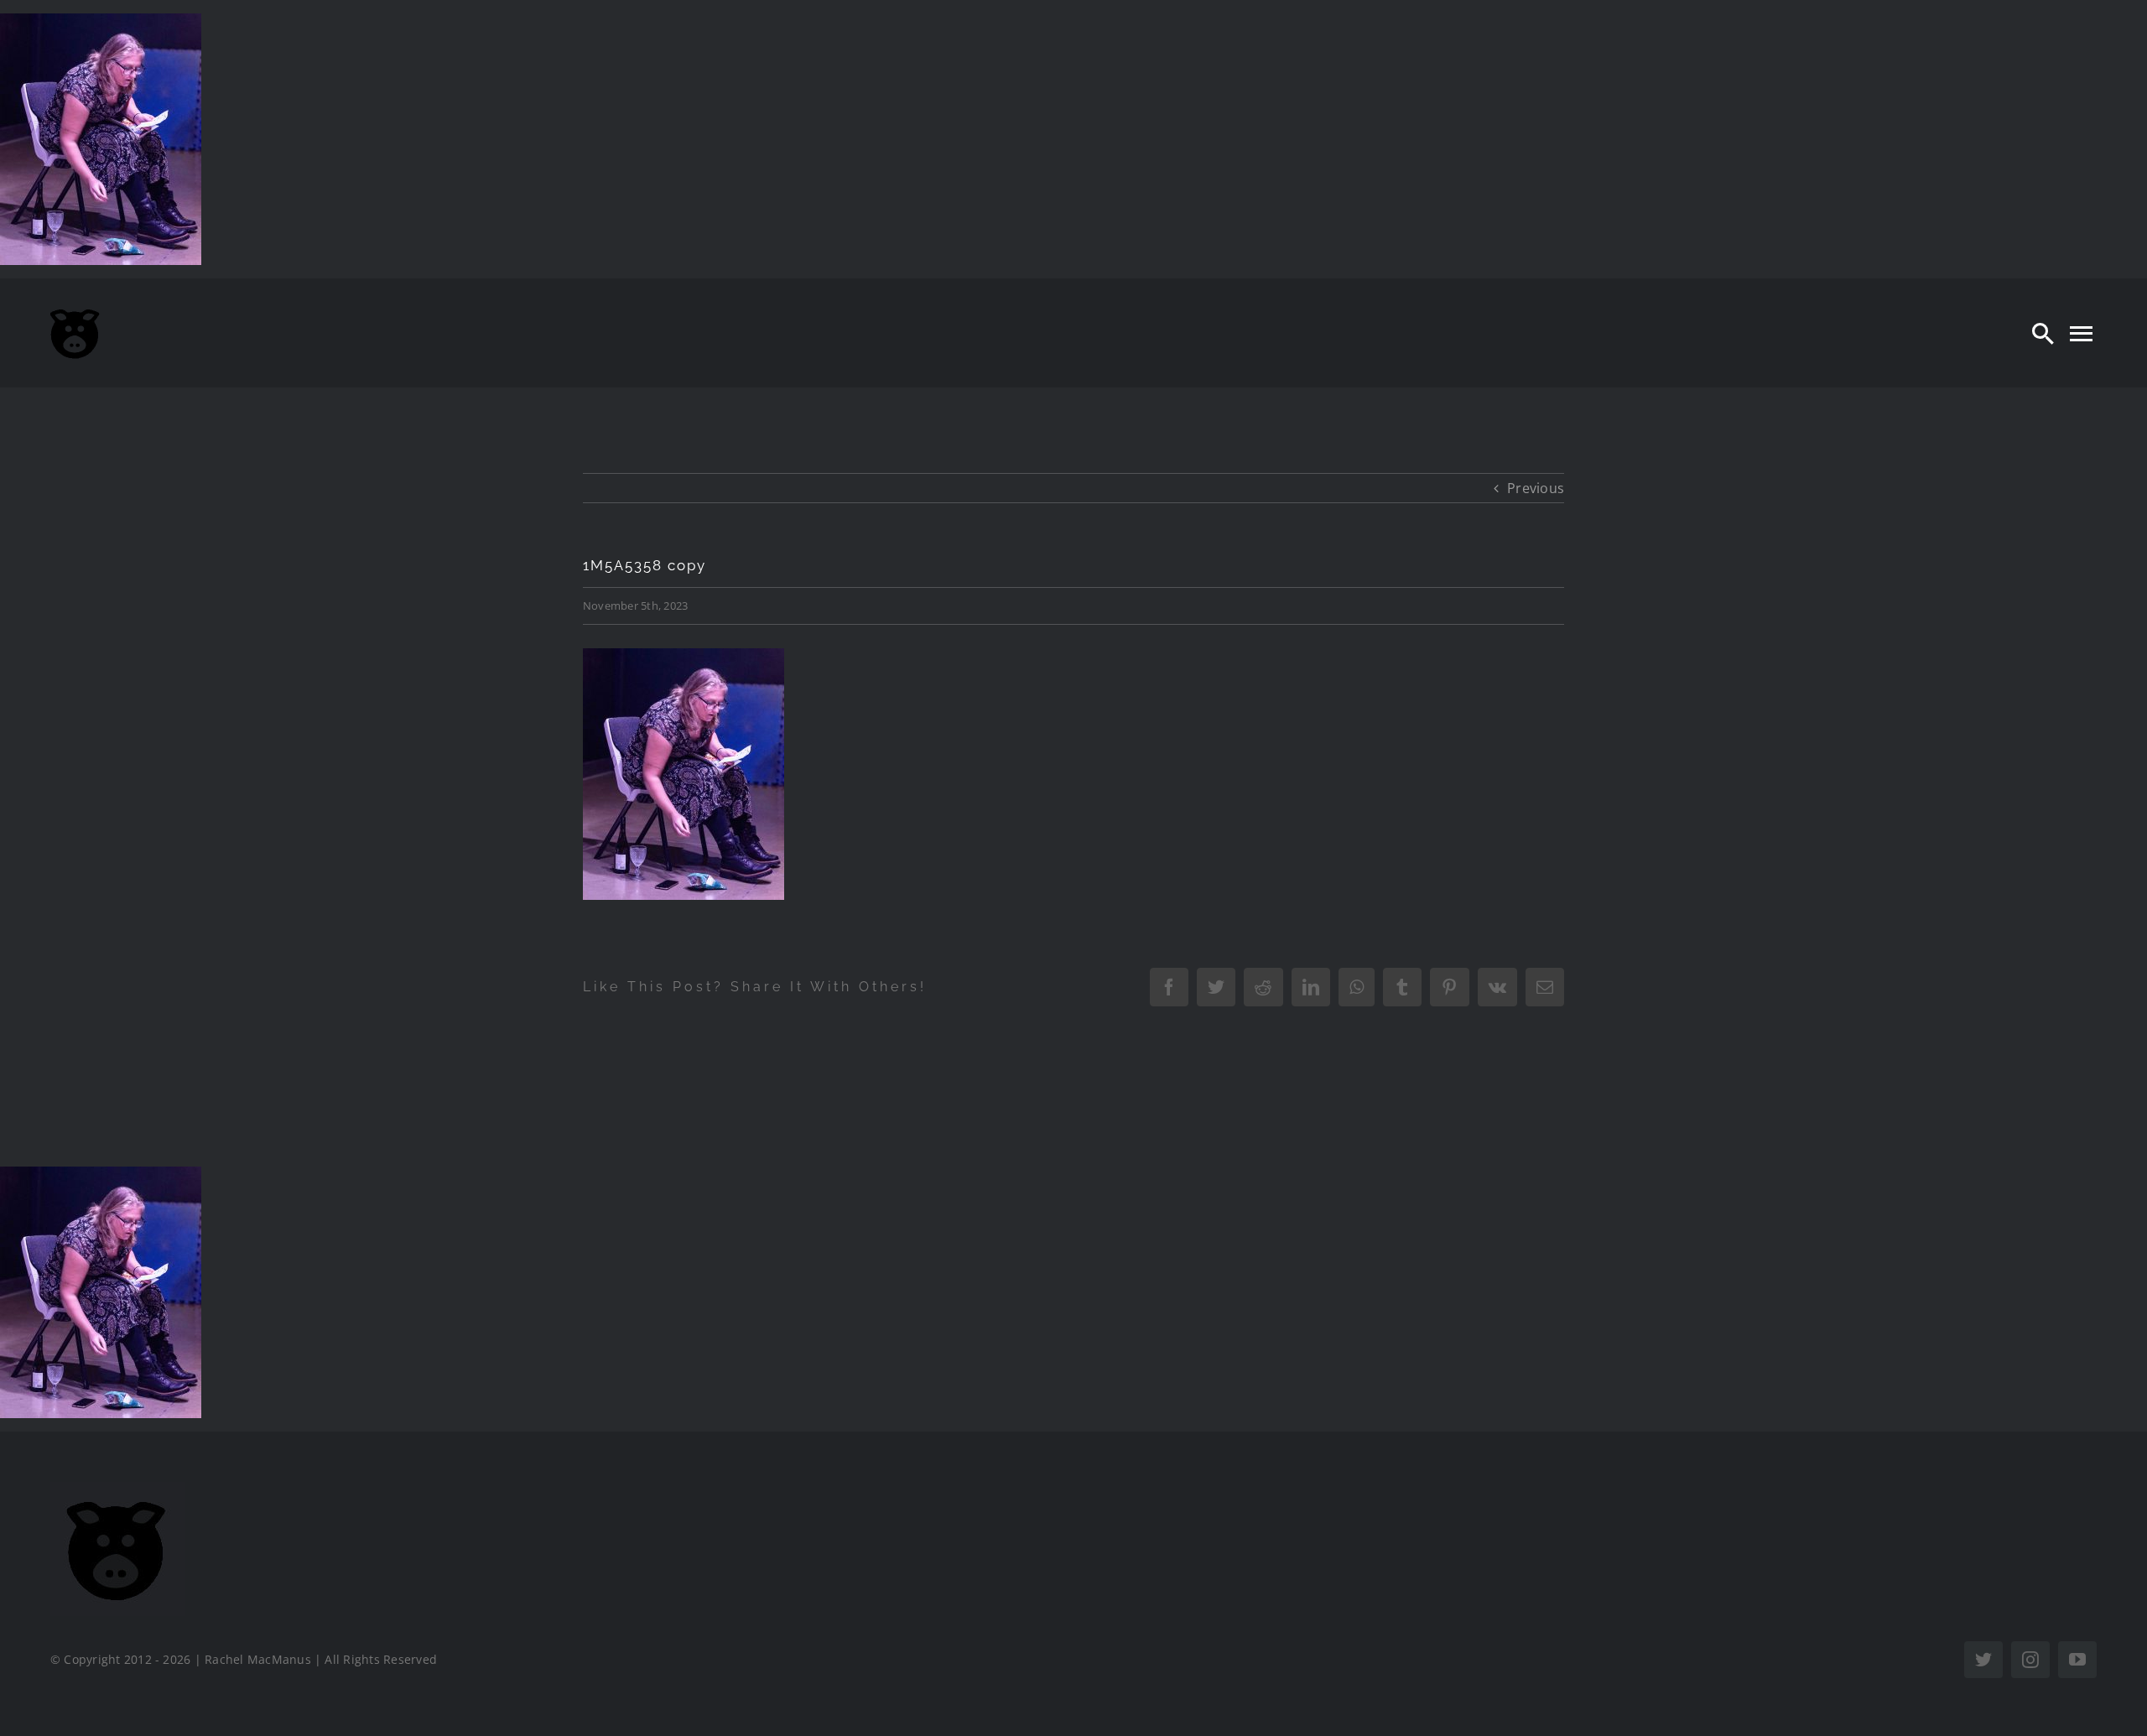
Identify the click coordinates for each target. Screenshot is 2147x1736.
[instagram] (2030, 1660)
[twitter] (1983, 1660)
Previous (1536, 488)
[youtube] (2077, 1660)
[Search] (2043, 333)
